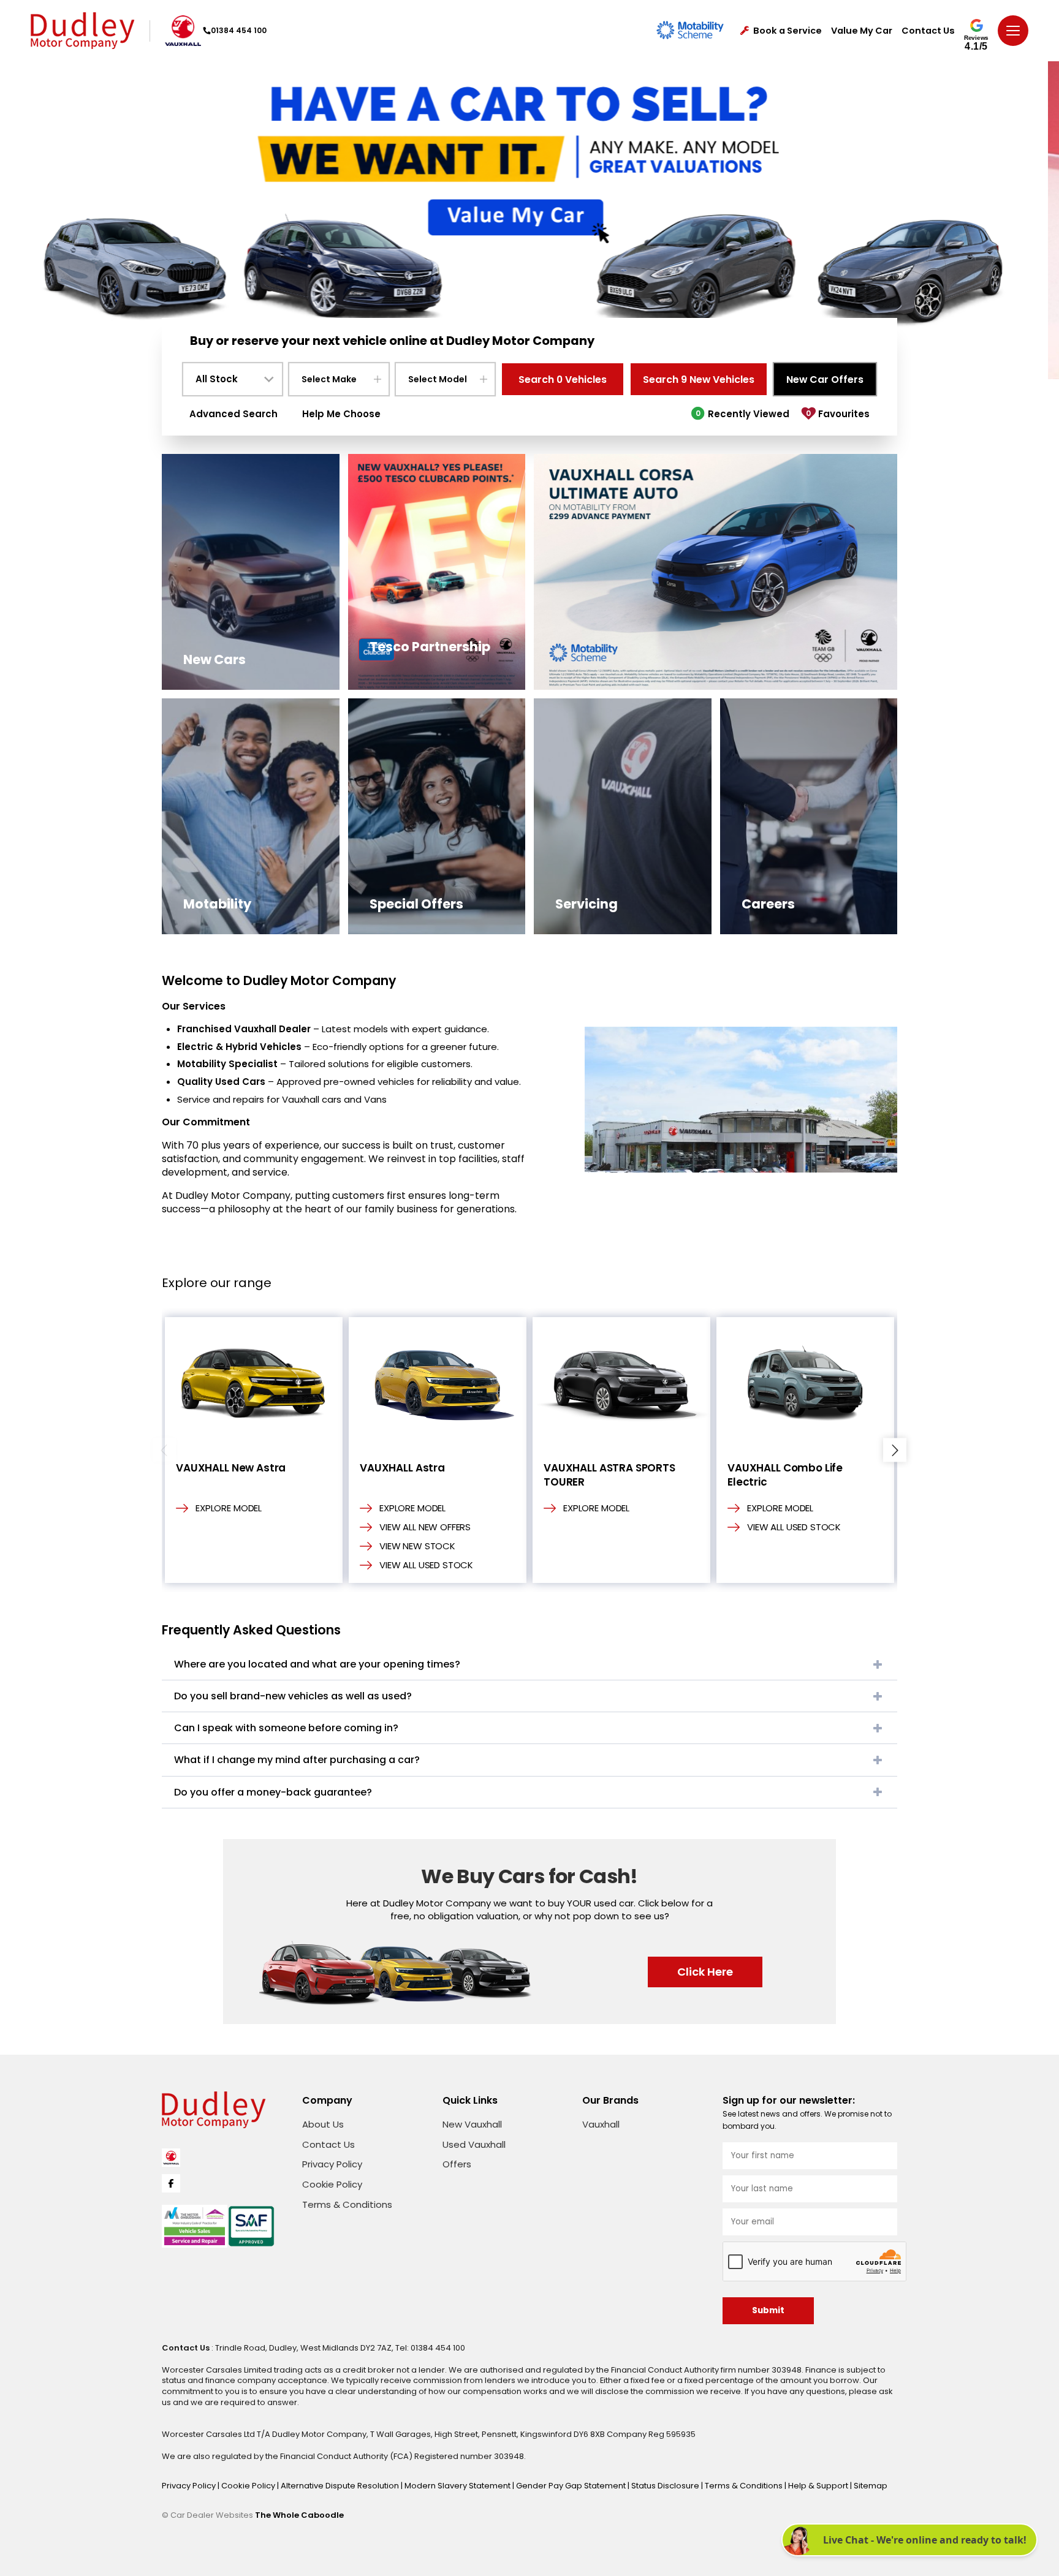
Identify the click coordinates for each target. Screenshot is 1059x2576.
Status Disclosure (666, 2486)
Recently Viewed (742, 414)
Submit (768, 2310)
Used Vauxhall (474, 2144)
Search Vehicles (563, 380)
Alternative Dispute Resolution (341, 2486)
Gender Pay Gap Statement (572, 2486)
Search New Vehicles (699, 380)
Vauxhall (601, 2124)
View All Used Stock (426, 1565)
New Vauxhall (472, 2124)
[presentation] (164, 1450)
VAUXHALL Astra (402, 1468)
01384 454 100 (239, 30)
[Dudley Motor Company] (82, 31)
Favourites (838, 414)
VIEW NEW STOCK (417, 1546)
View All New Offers (425, 1527)
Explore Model (229, 1508)
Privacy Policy (332, 2164)
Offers (457, 2164)
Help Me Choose (341, 414)
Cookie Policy (332, 2184)
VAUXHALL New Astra (231, 1468)
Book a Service (788, 31)
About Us (323, 2124)
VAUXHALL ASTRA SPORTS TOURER (609, 1475)
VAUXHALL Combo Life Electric (785, 1475)
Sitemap (871, 2486)
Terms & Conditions (347, 2204)
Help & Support (819, 2486)
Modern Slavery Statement (458, 2486)
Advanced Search (233, 414)
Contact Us (928, 31)
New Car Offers (825, 380)
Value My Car (862, 31)
